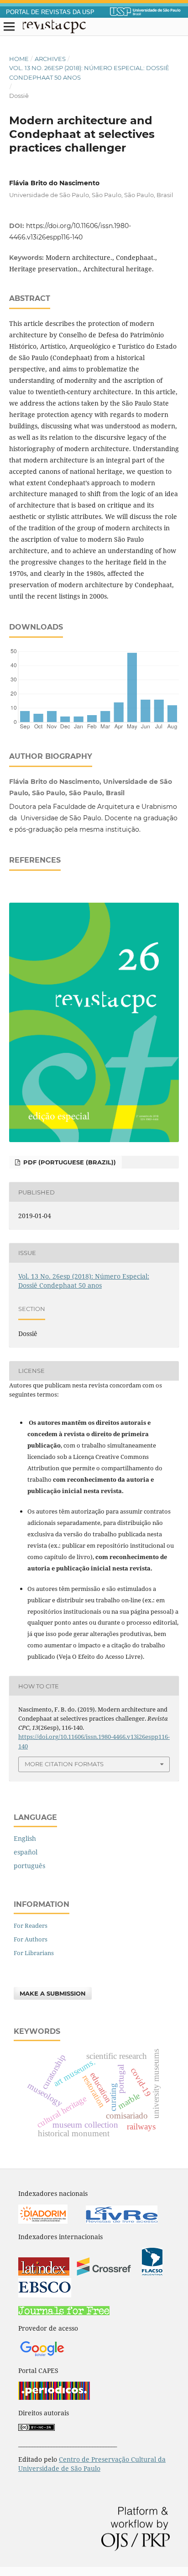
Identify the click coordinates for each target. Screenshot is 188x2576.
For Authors (31, 1939)
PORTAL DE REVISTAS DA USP (50, 12)
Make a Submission (53, 1993)
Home (19, 59)
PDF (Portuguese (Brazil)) (69, 1162)
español (26, 1852)
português (29, 1866)
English (25, 1838)
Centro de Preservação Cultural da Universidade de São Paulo (92, 2464)
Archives (50, 59)
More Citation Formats (64, 1764)
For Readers (31, 1926)
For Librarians (34, 1953)
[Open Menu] (9, 27)
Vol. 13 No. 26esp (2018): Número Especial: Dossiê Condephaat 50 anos (89, 72)
